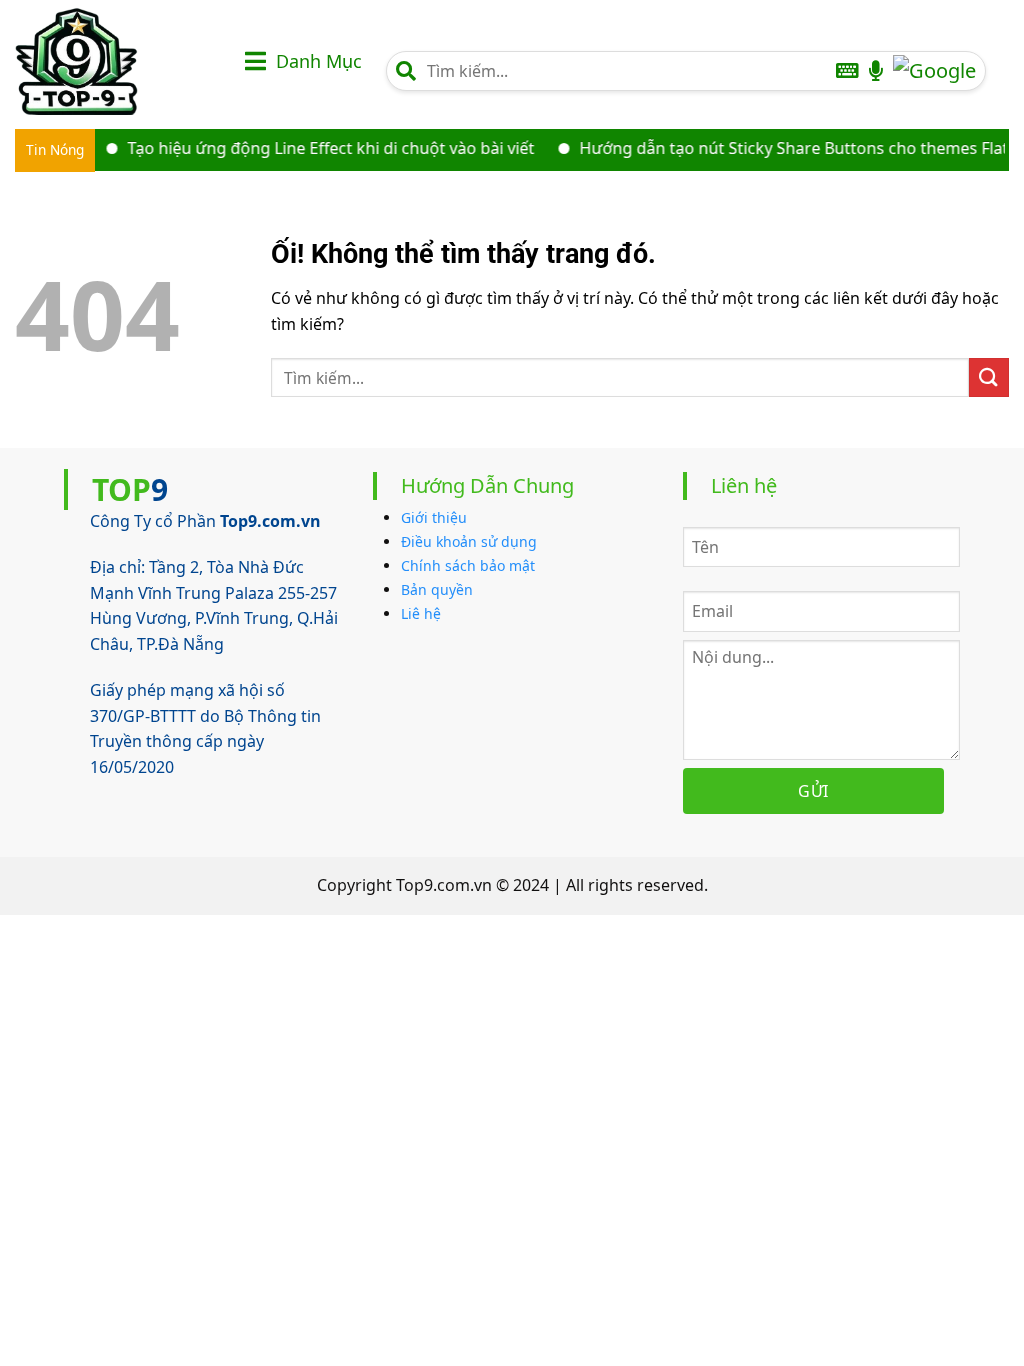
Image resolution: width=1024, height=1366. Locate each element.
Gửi (813, 791)
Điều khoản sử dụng (469, 541)
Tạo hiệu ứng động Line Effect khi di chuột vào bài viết (313, 148)
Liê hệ (421, 613)
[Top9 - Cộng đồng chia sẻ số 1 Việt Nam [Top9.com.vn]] (115, 61)
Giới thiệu (434, 517)
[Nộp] (989, 377)
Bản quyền (437, 589)
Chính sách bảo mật (468, 565)
